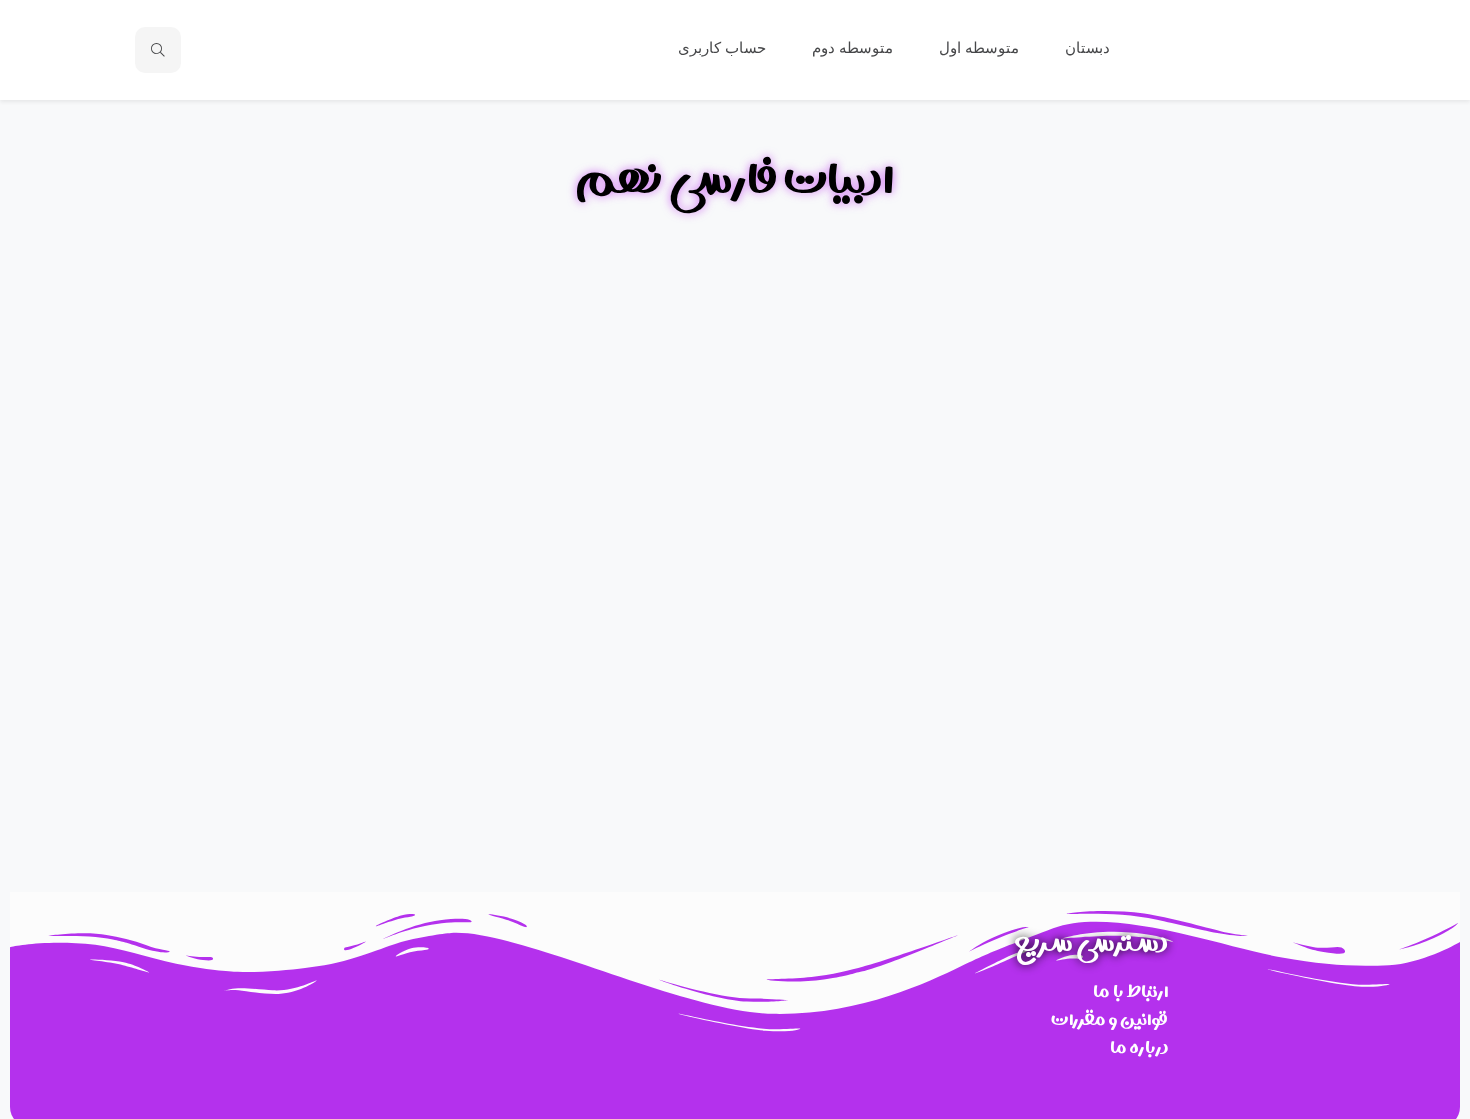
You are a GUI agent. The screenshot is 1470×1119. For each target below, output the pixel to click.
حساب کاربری (720, 48)
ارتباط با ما (1130, 991)
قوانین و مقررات (1109, 1019)
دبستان (1085, 48)
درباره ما (1139, 1047)
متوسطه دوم (850, 48)
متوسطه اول (977, 48)
